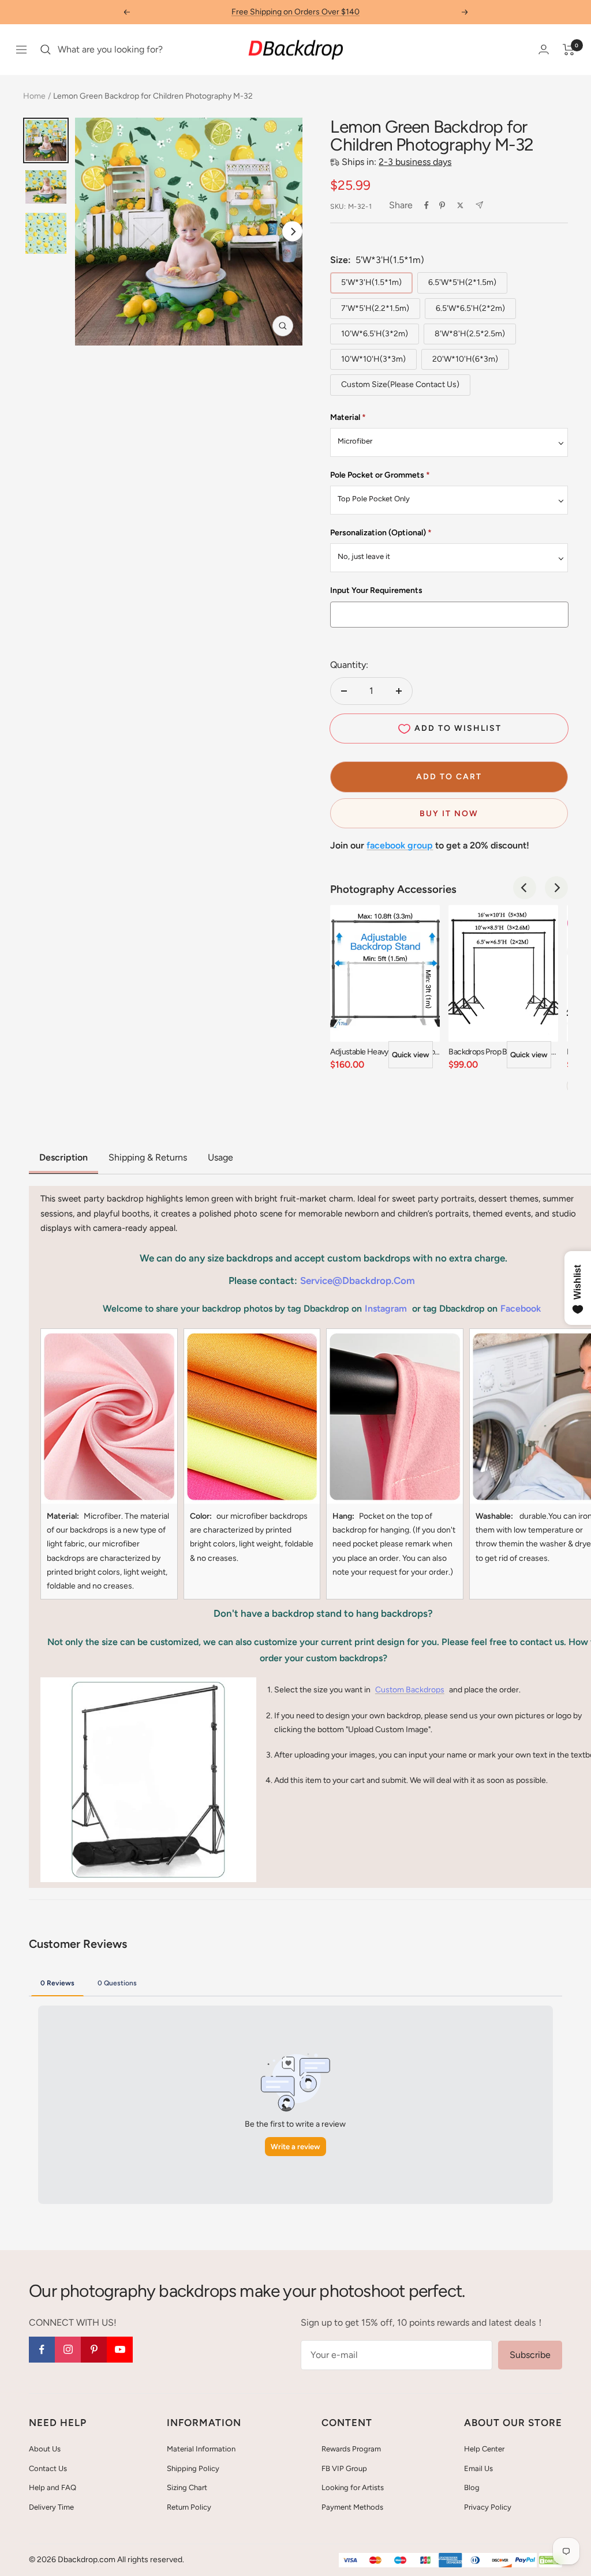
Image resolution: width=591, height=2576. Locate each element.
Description (63, 1157)
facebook (521, 1308)
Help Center (484, 2449)
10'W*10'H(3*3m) (373, 359)
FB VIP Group (344, 2468)
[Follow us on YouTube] (120, 2350)
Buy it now (449, 814)
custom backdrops (410, 1690)
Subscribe (530, 2355)
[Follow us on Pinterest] (94, 2350)
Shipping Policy (193, 2468)
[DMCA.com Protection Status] (551, 2561)
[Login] (544, 49)
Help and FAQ (53, 2487)
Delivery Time (51, 2507)
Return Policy (189, 2507)
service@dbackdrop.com (358, 1281)
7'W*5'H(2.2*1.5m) (375, 308)
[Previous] (525, 888)
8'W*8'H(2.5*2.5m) (470, 334)
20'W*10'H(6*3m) (465, 359)
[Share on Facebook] (427, 205)
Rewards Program (351, 2449)
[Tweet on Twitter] (460, 205)
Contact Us (48, 2468)
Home (34, 96)
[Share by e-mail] (479, 205)
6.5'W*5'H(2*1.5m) (462, 282)
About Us (45, 2449)
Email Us (478, 2468)
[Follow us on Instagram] (68, 2350)
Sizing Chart (187, 2487)
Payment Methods (352, 2507)
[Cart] (569, 50)
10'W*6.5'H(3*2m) (375, 334)
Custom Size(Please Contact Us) (400, 384)
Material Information (201, 2449)
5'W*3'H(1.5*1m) (371, 282)
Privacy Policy (488, 2507)
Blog (472, 2487)
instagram (386, 1308)
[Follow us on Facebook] (42, 2350)
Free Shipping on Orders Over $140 (295, 12)
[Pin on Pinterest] (442, 205)
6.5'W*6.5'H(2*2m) (470, 308)
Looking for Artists (353, 2487)
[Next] (292, 232)
